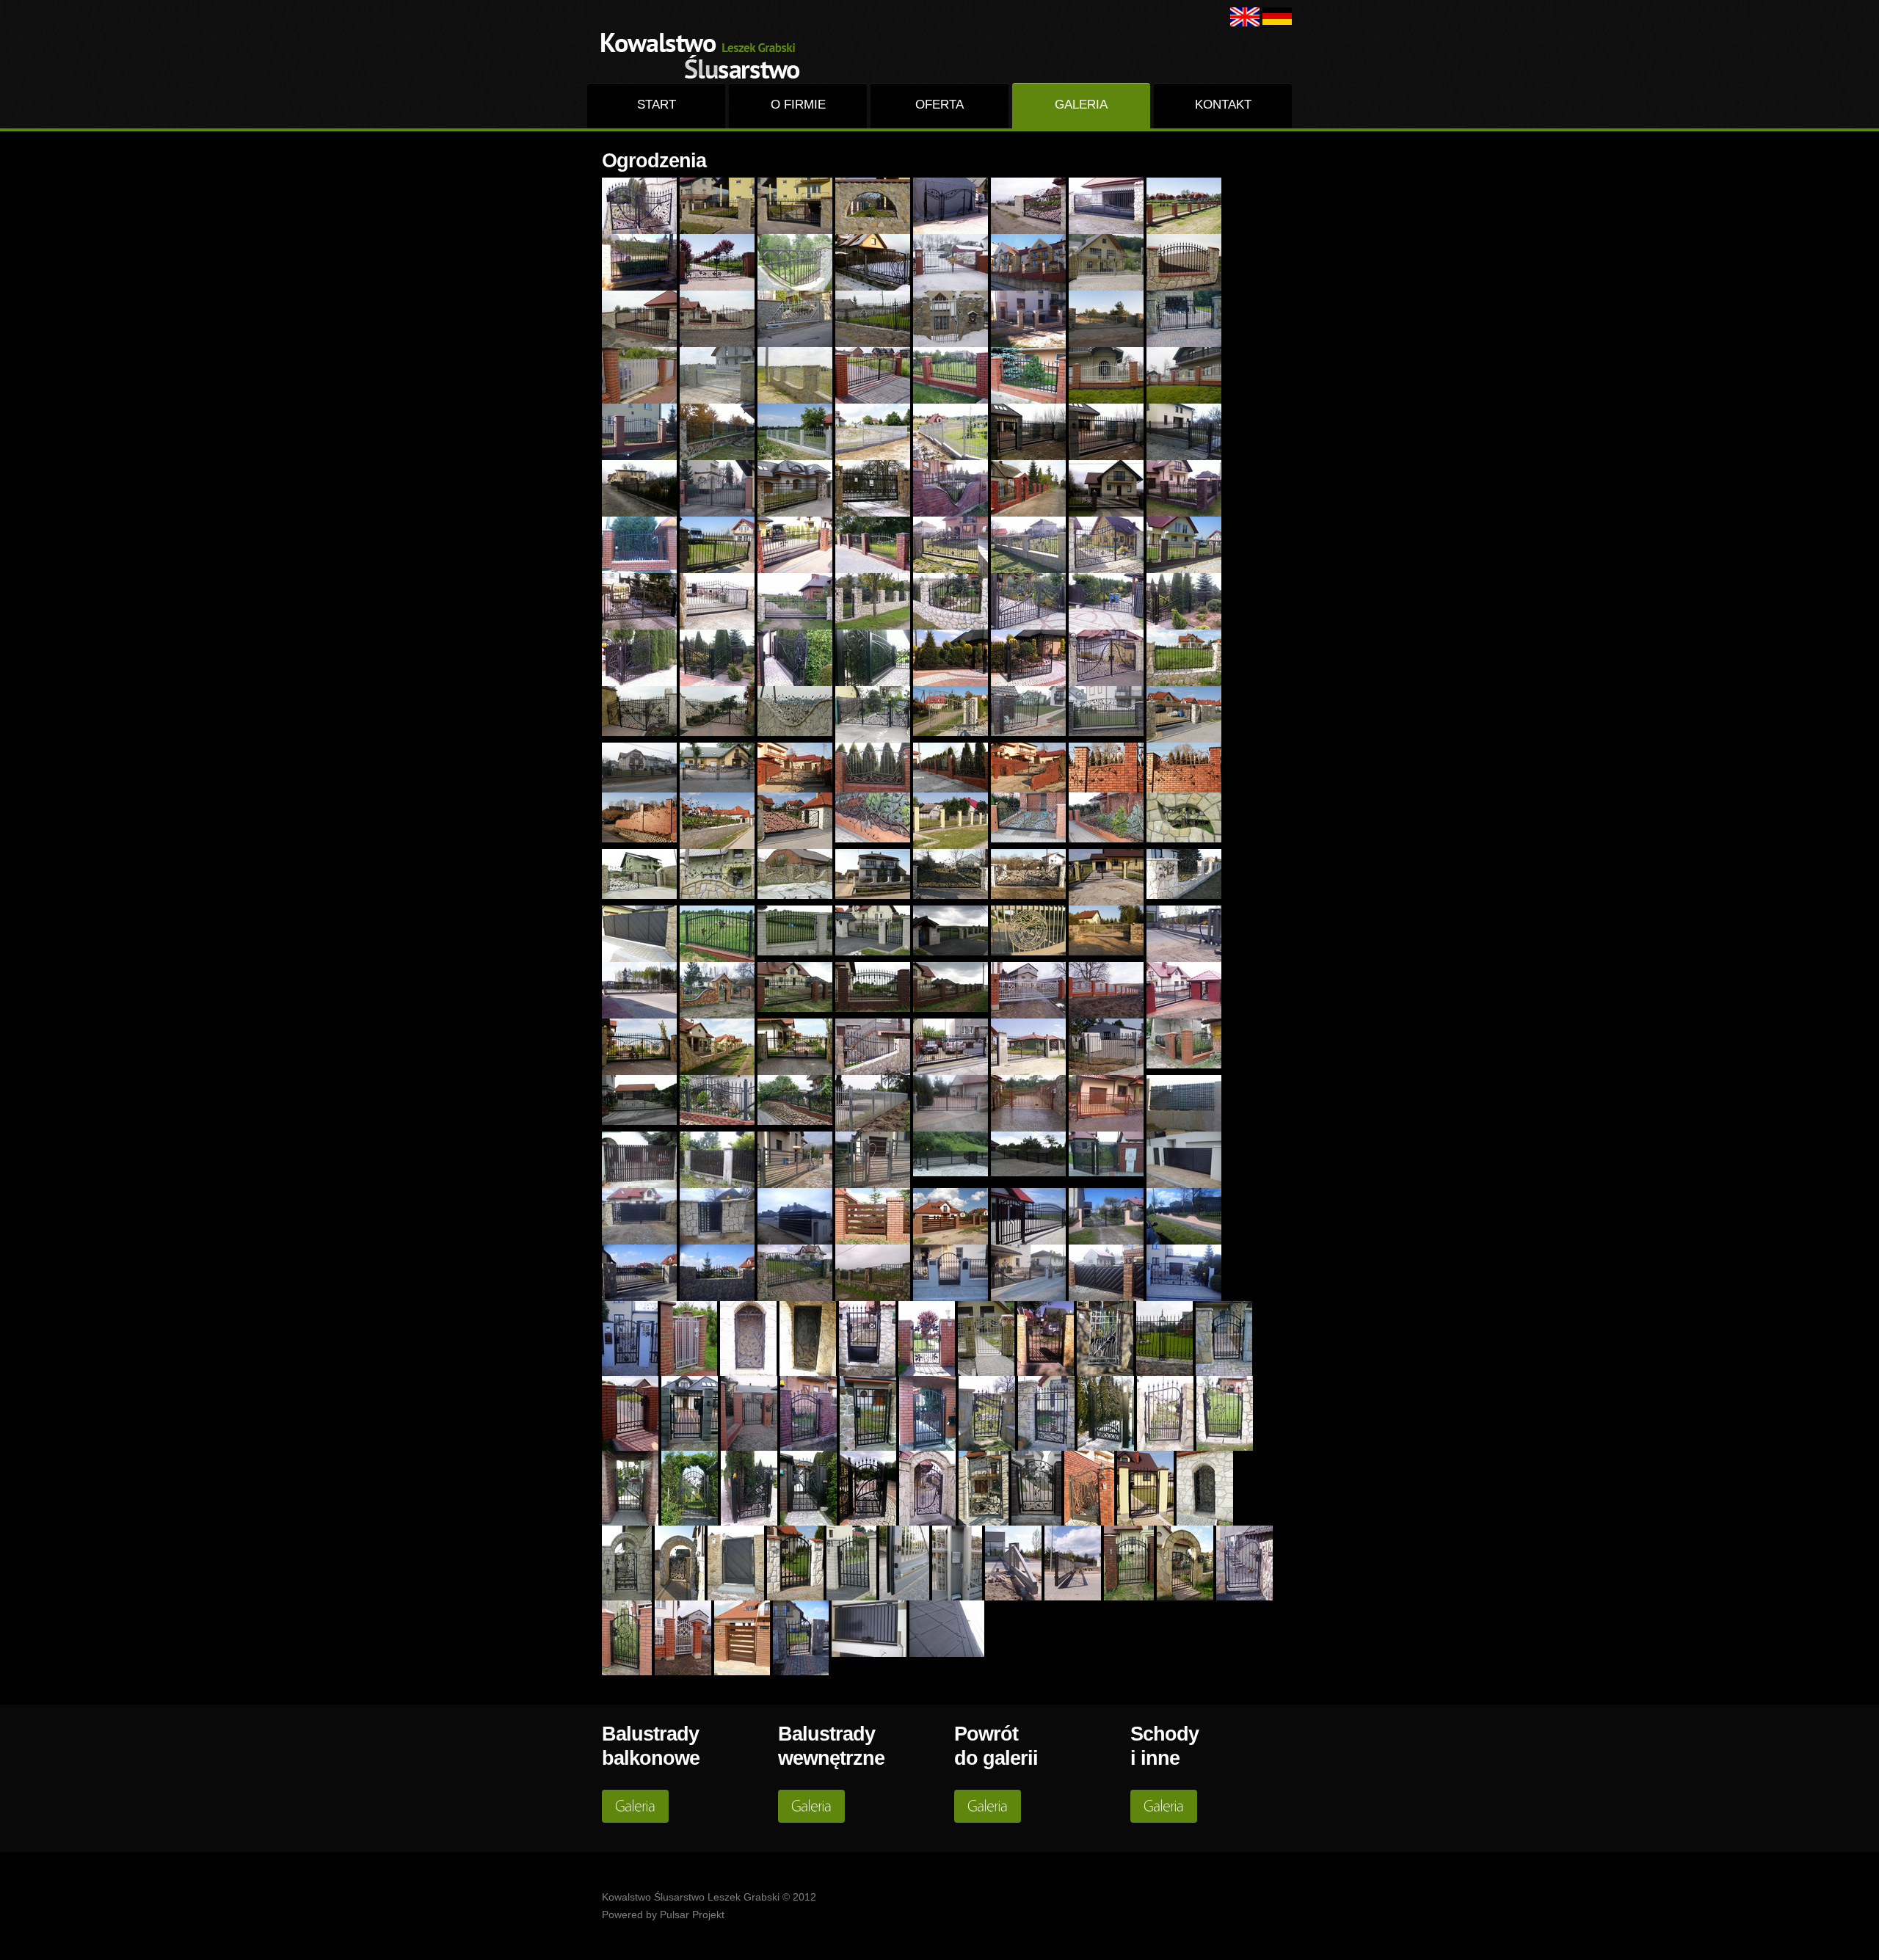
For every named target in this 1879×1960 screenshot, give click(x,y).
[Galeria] (635, 1806)
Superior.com (698, 55)
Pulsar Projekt (692, 1915)
